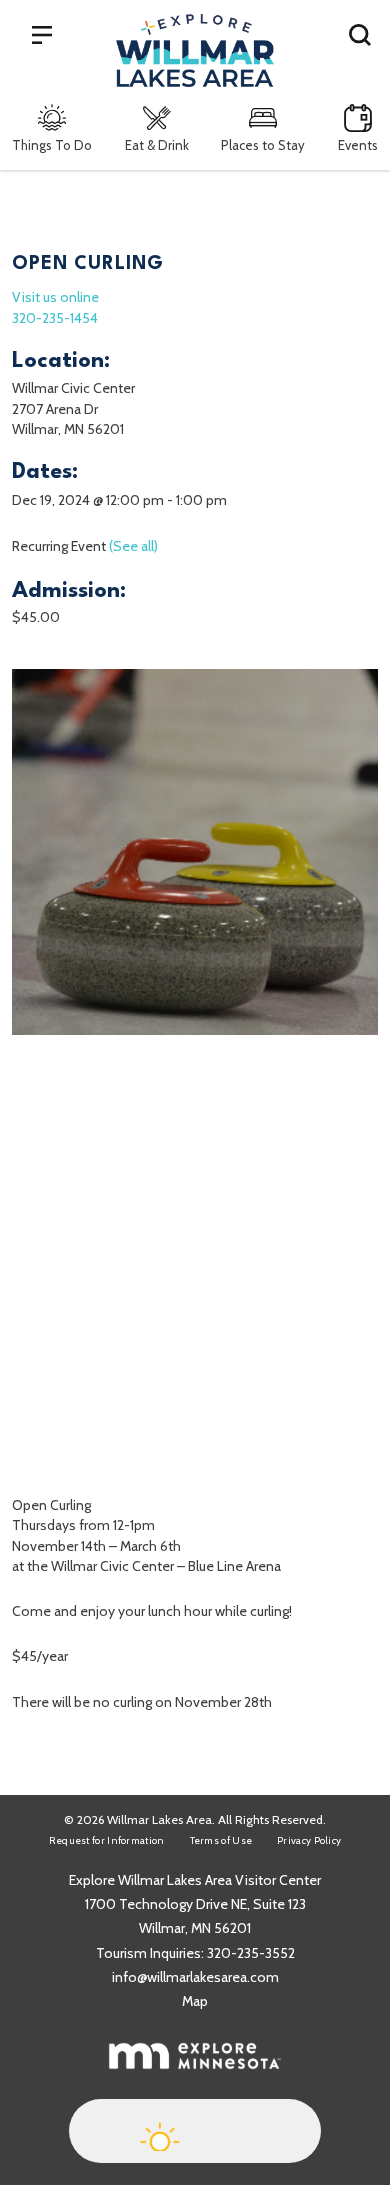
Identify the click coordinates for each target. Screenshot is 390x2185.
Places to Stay (263, 145)
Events (358, 145)
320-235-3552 (251, 1953)
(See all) (133, 546)
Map (195, 2001)
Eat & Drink (157, 145)
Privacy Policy (309, 1840)
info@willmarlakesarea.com (195, 1977)
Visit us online (55, 297)
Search (360, 34)
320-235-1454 (55, 318)
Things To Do (52, 145)
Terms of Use (221, 1840)
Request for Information (107, 1840)
